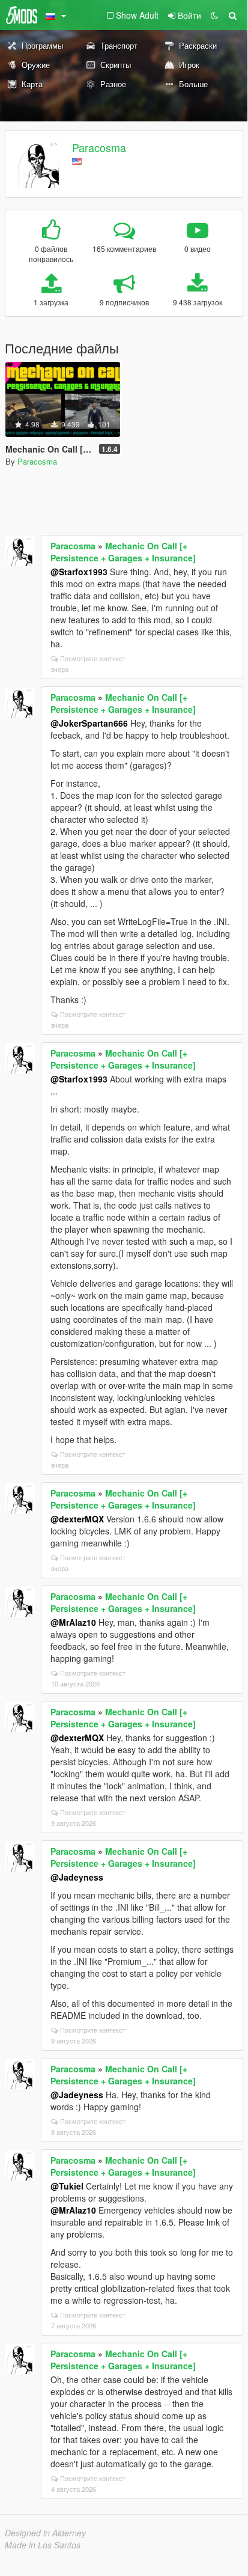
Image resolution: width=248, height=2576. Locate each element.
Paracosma (99, 147)
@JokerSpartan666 (89, 723)
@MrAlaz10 (73, 1622)
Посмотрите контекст (93, 658)
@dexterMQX (77, 1519)
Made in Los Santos (43, 2545)
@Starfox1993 (79, 572)
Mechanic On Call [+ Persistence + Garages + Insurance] (123, 552)
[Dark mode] (214, 15)
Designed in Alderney (45, 2533)
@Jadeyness (77, 1877)
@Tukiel (67, 2186)
